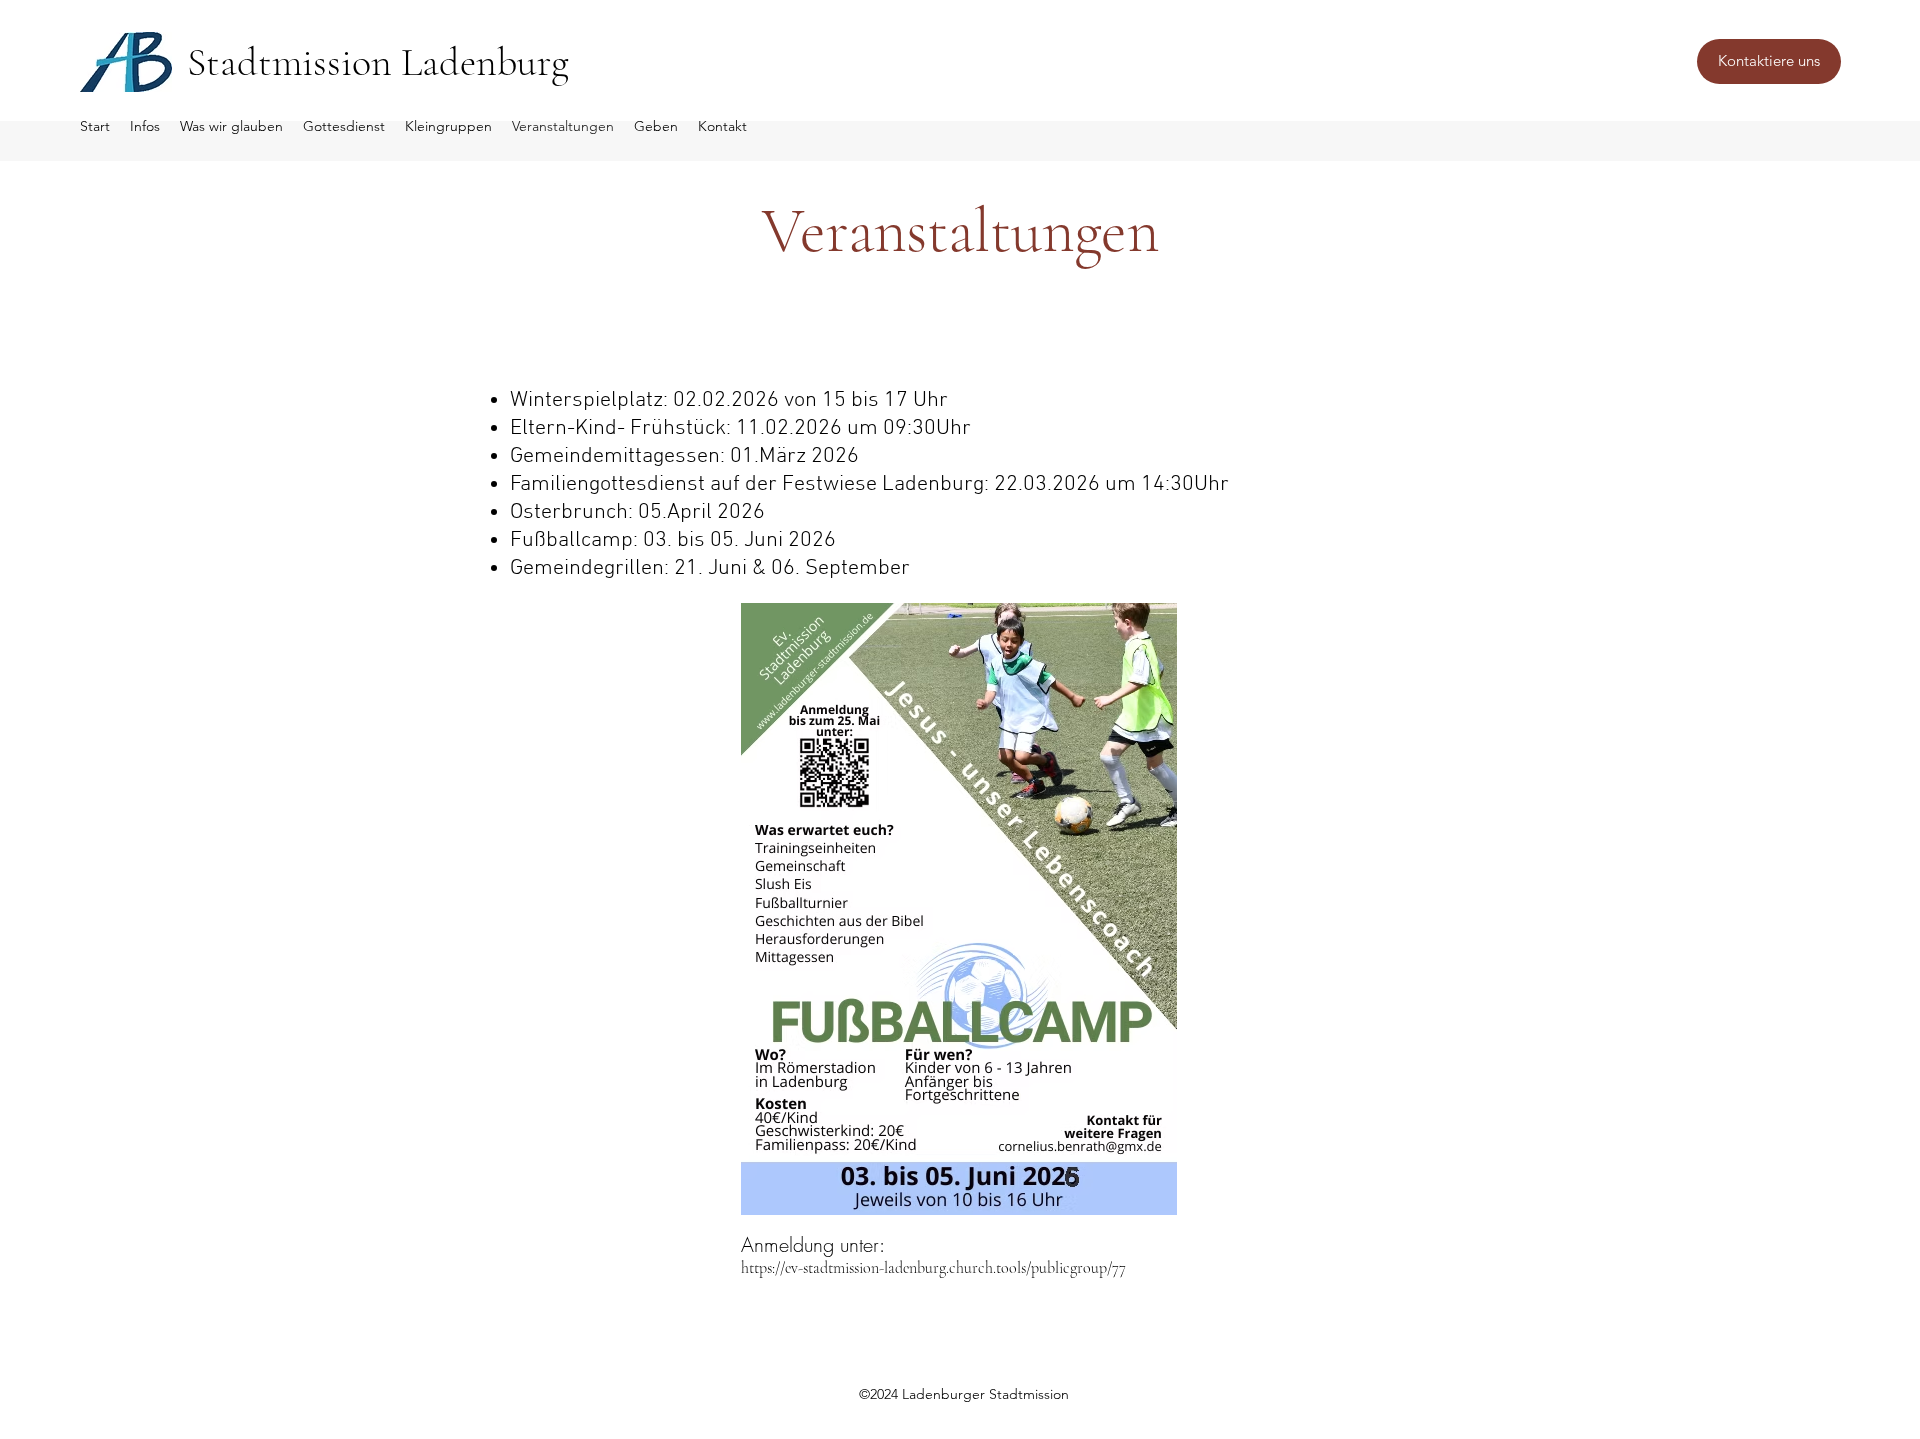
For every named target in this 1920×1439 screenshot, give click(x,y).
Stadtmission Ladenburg (378, 62)
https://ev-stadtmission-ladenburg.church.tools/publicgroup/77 (933, 1268)
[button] (1769, 61)
